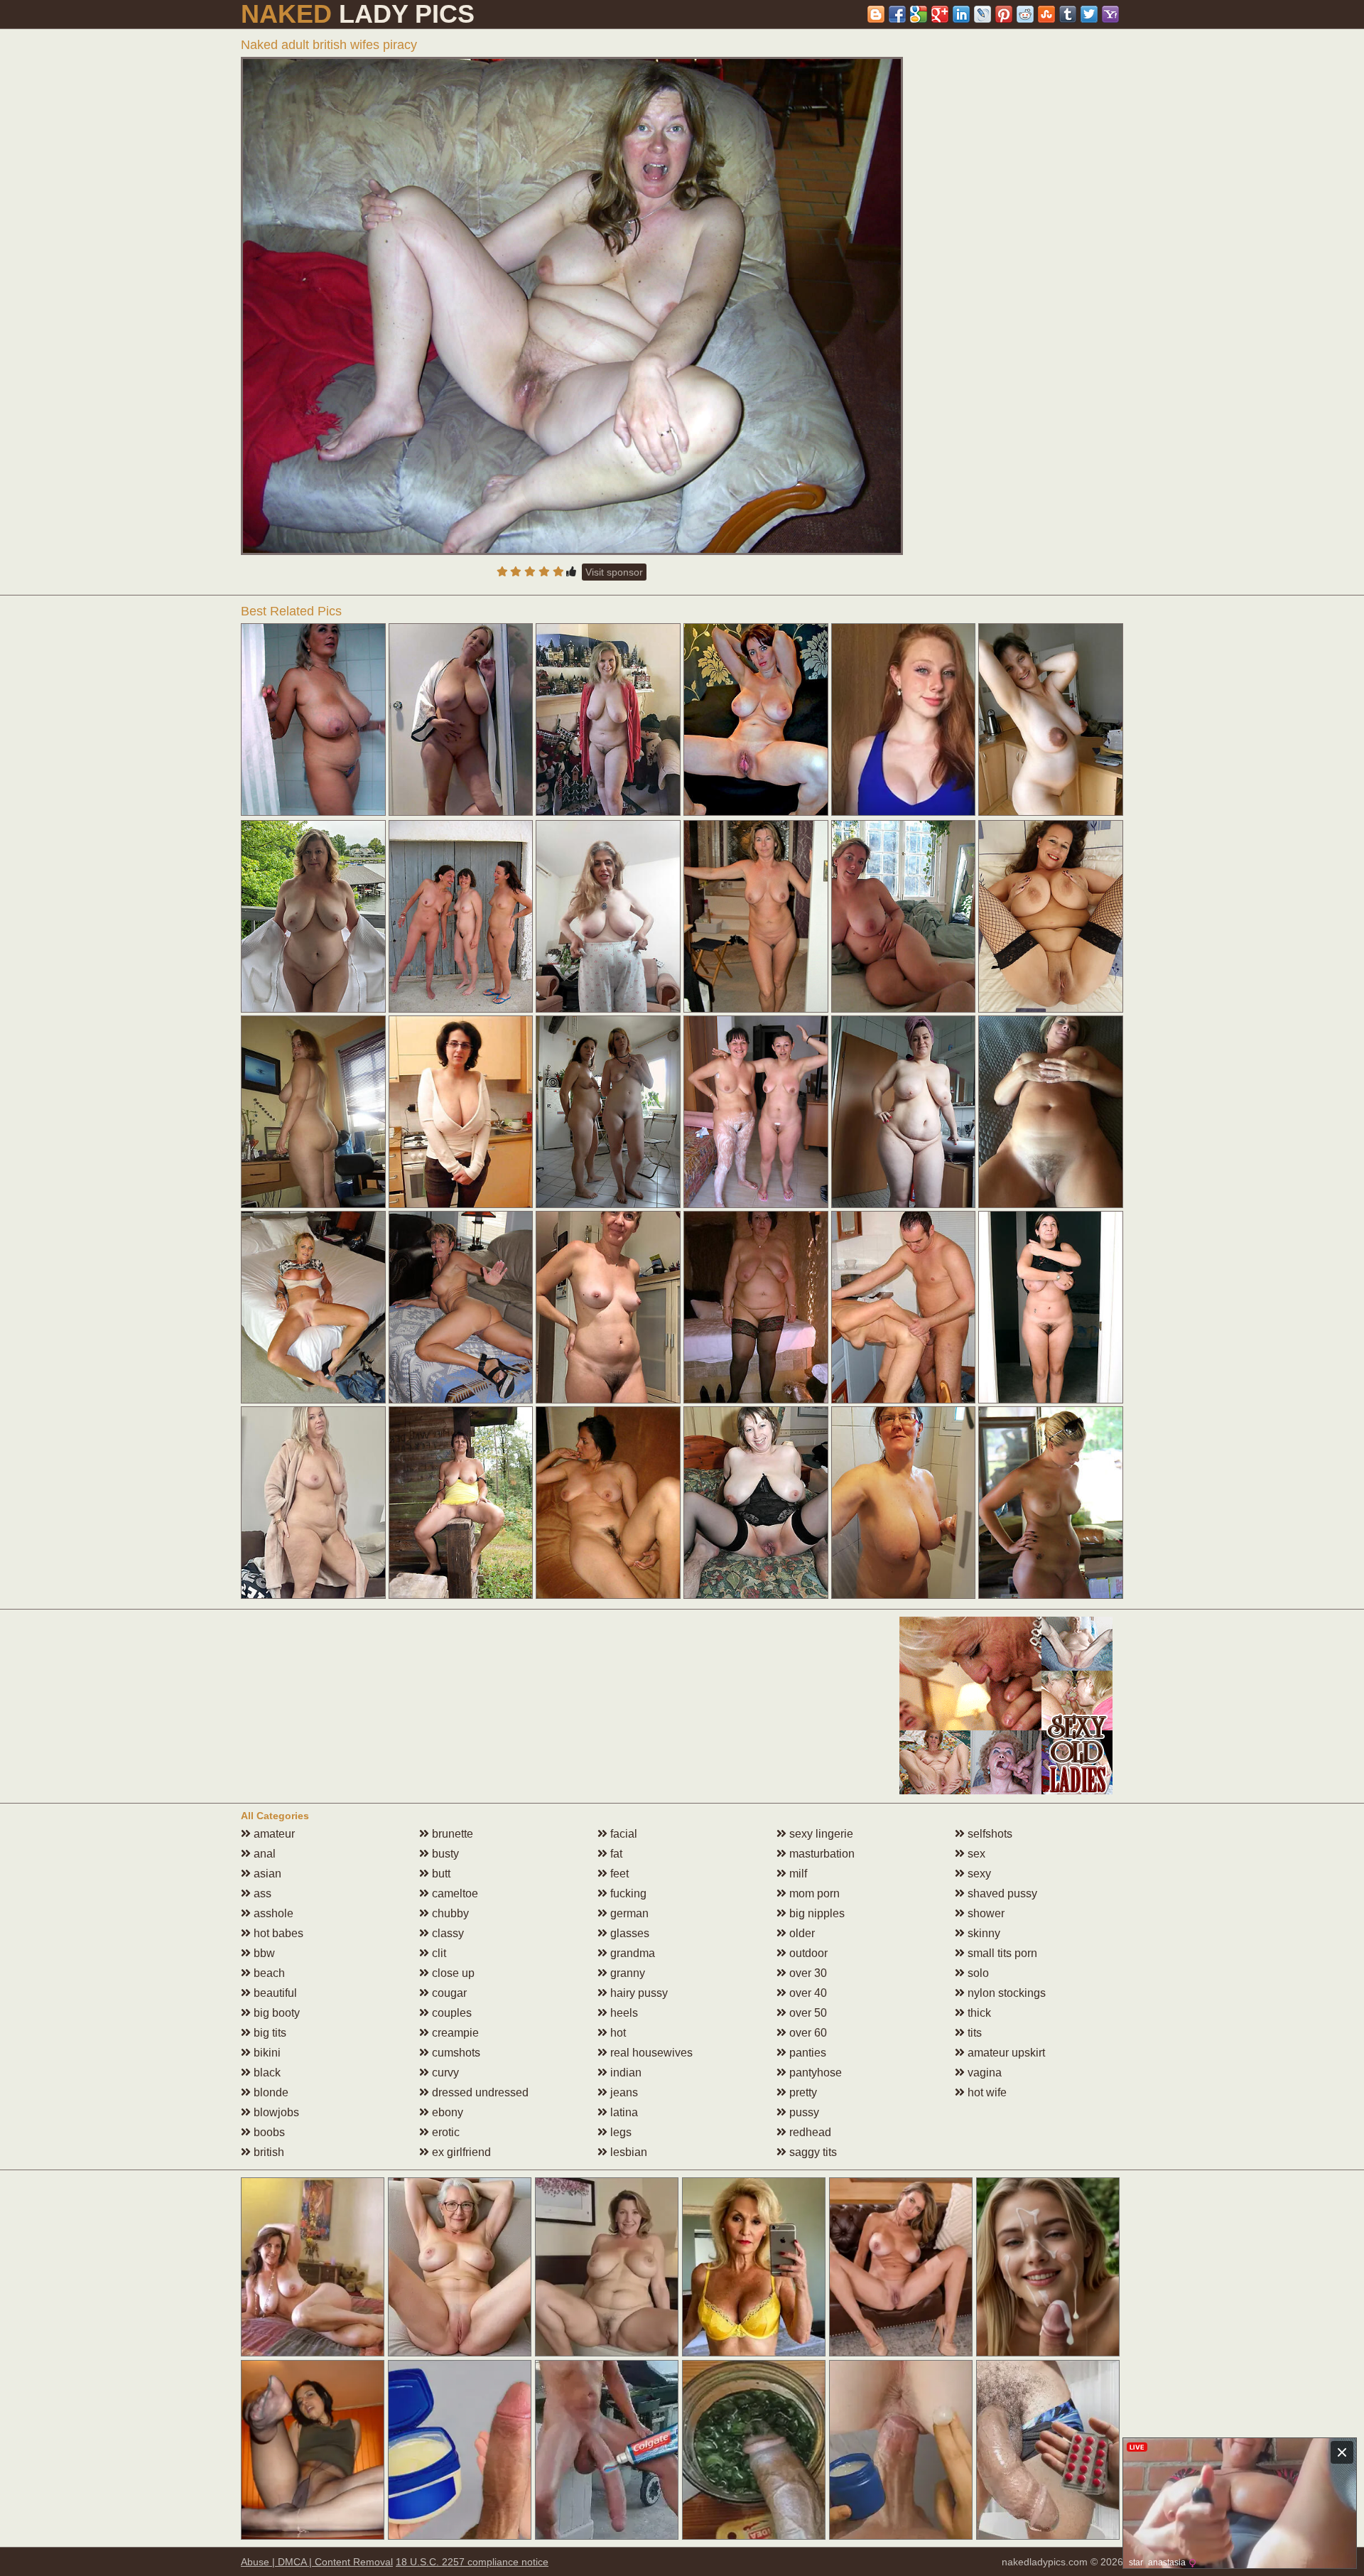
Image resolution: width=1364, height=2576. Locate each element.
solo (977, 1973)
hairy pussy (638, 1993)
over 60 (807, 2033)
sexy (978, 1874)
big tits (269, 2033)
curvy (444, 2073)
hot (617, 2033)
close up (452, 1973)
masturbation (821, 1854)
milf (797, 1874)
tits (973, 2033)
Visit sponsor (614, 572)
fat (615, 1854)
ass (261, 1893)
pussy (803, 2112)
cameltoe (454, 1893)
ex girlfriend (460, 2152)
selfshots (989, 1834)
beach (268, 1973)
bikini (266, 2053)
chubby (449, 1913)
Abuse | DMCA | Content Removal (317, 2562)
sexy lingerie (820, 1834)
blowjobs (275, 2112)
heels (623, 2013)
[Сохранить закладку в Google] (919, 14)
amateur (273, 1834)
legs (619, 2132)
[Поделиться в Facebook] (897, 14)
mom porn (813, 1893)
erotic (444, 2132)
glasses (628, 1933)
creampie (454, 2033)
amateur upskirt (1005, 2053)
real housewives (650, 2053)
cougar (448, 1993)
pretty (802, 2092)
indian (624, 2073)
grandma (631, 1953)
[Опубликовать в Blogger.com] (876, 14)
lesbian (627, 2152)
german (628, 1913)
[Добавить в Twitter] (1089, 14)
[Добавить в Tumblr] (1068, 14)
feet (618, 1874)
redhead (809, 2132)
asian (266, 1874)
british (267, 2152)
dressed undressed (479, 2092)
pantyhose (814, 2073)
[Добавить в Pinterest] (1004, 14)
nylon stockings (1005, 1993)
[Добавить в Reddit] (1025, 14)
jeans (623, 2092)
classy (446, 1933)
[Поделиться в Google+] (940, 14)
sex (975, 1854)
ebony (446, 2112)
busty (444, 1854)
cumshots (455, 2053)
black (266, 2073)
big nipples (816, 1913)
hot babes (277, 1933)
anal (263, 1854)
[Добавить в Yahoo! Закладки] (1110, 14)
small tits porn (1001, 1953)
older (801, 1933)
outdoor (807, 1953)
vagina (983, 2073)
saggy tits (812, 2152)
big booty (275, 2013)
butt (440, 1874)
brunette (451, 1834)
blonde (270, 2092)
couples (450, 2013)
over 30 (807, 1973)
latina (623, 2112)
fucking (627, 1893)
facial (622, 1834)
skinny (983, 1933)
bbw (263, 1953)
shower (985, 1913)
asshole (272, 1913)
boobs (268, 2132)
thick (978, 2013)
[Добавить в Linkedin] (961, 14)
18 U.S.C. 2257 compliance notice (472, 2562)
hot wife (986, 2092)
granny (626, 1973)
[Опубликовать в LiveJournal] (983, 14)
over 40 (807, 1993)
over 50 (807, 2013)
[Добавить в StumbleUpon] (1046, 14)
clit (438, 1953)
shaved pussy (1001, 1893)
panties (806, 2053)
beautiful (274, 1993)
